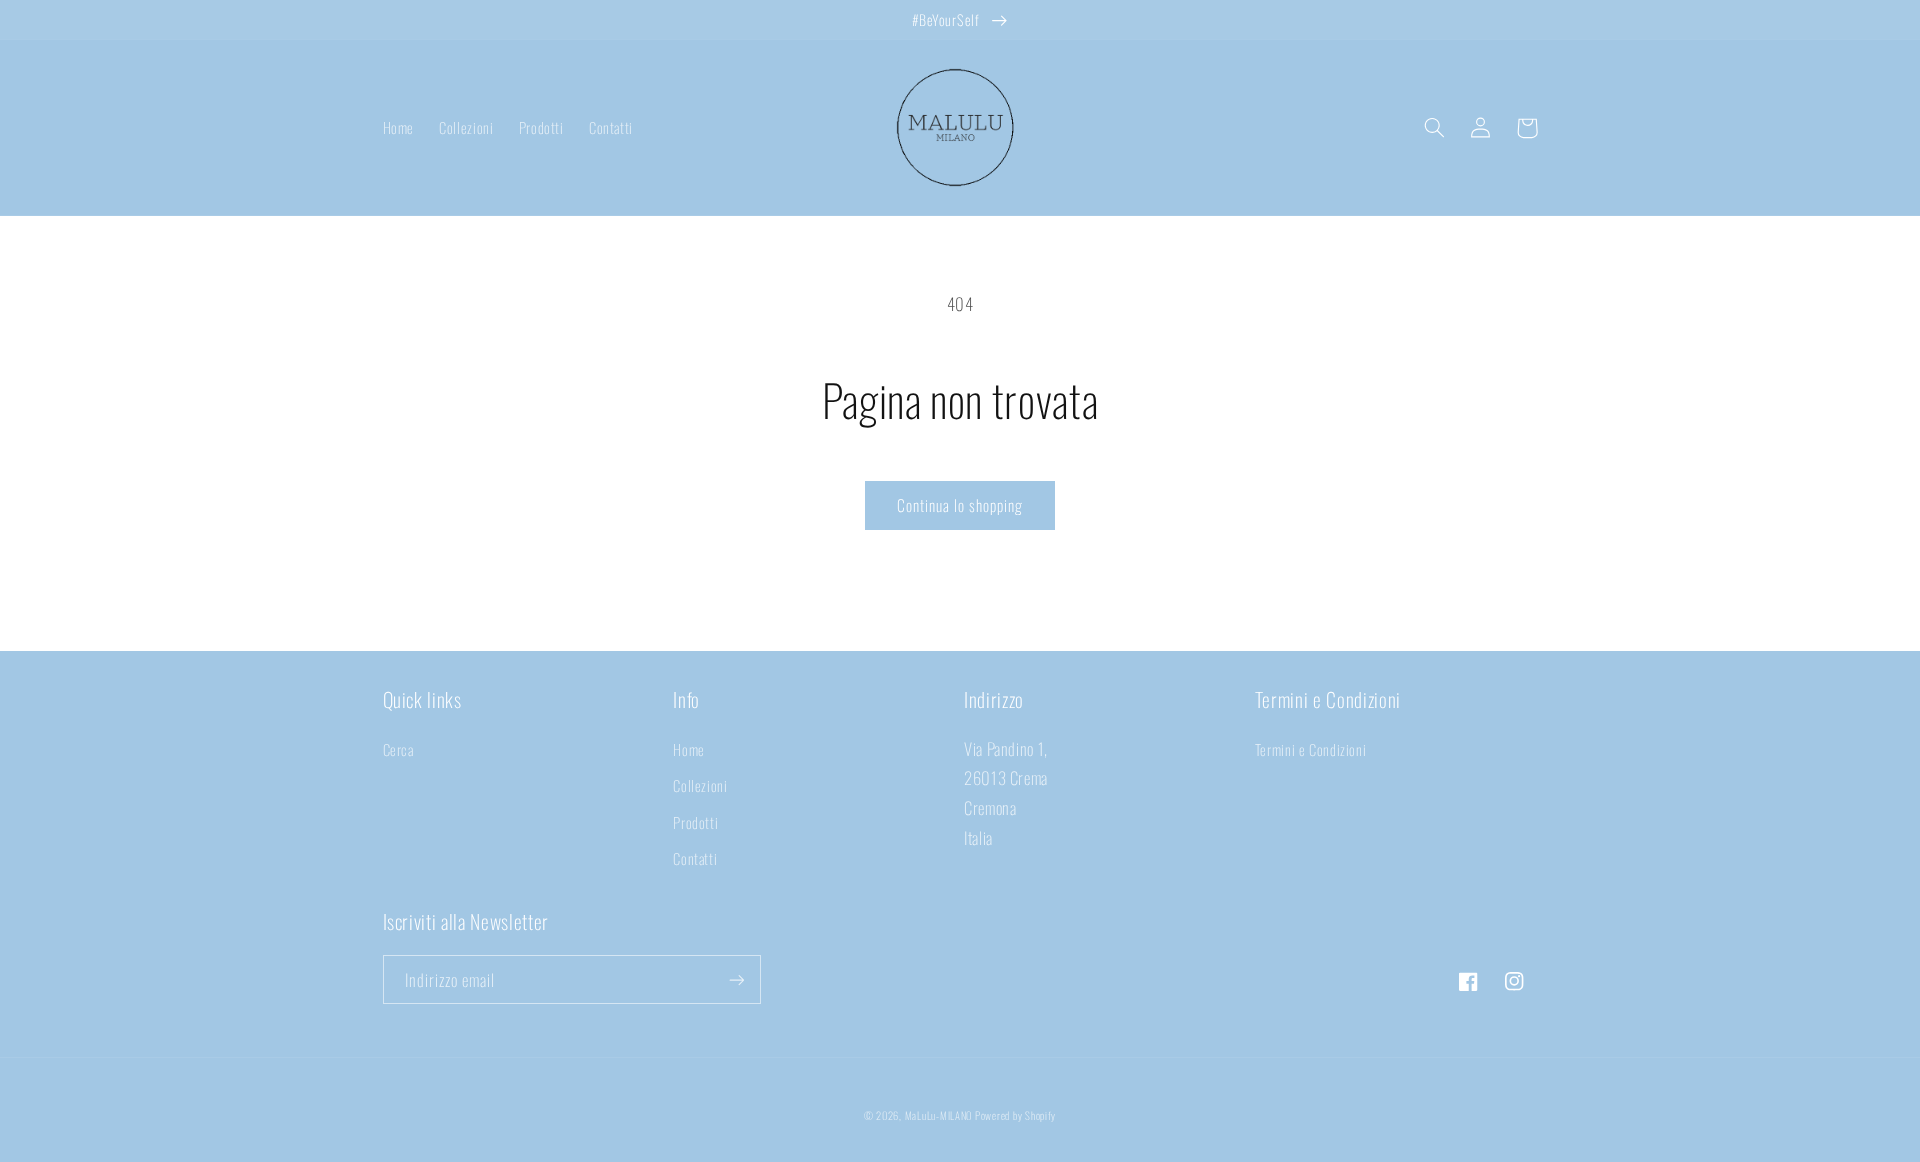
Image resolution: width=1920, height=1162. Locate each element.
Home (689, 749)
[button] (1435, 128)
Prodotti (695, 822)
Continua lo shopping (960, 505)
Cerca (398, 749)
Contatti (695, 858)
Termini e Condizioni (1311, 749)
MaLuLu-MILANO (939, 1115)
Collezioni (700, 785)
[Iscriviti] (736, 979)
